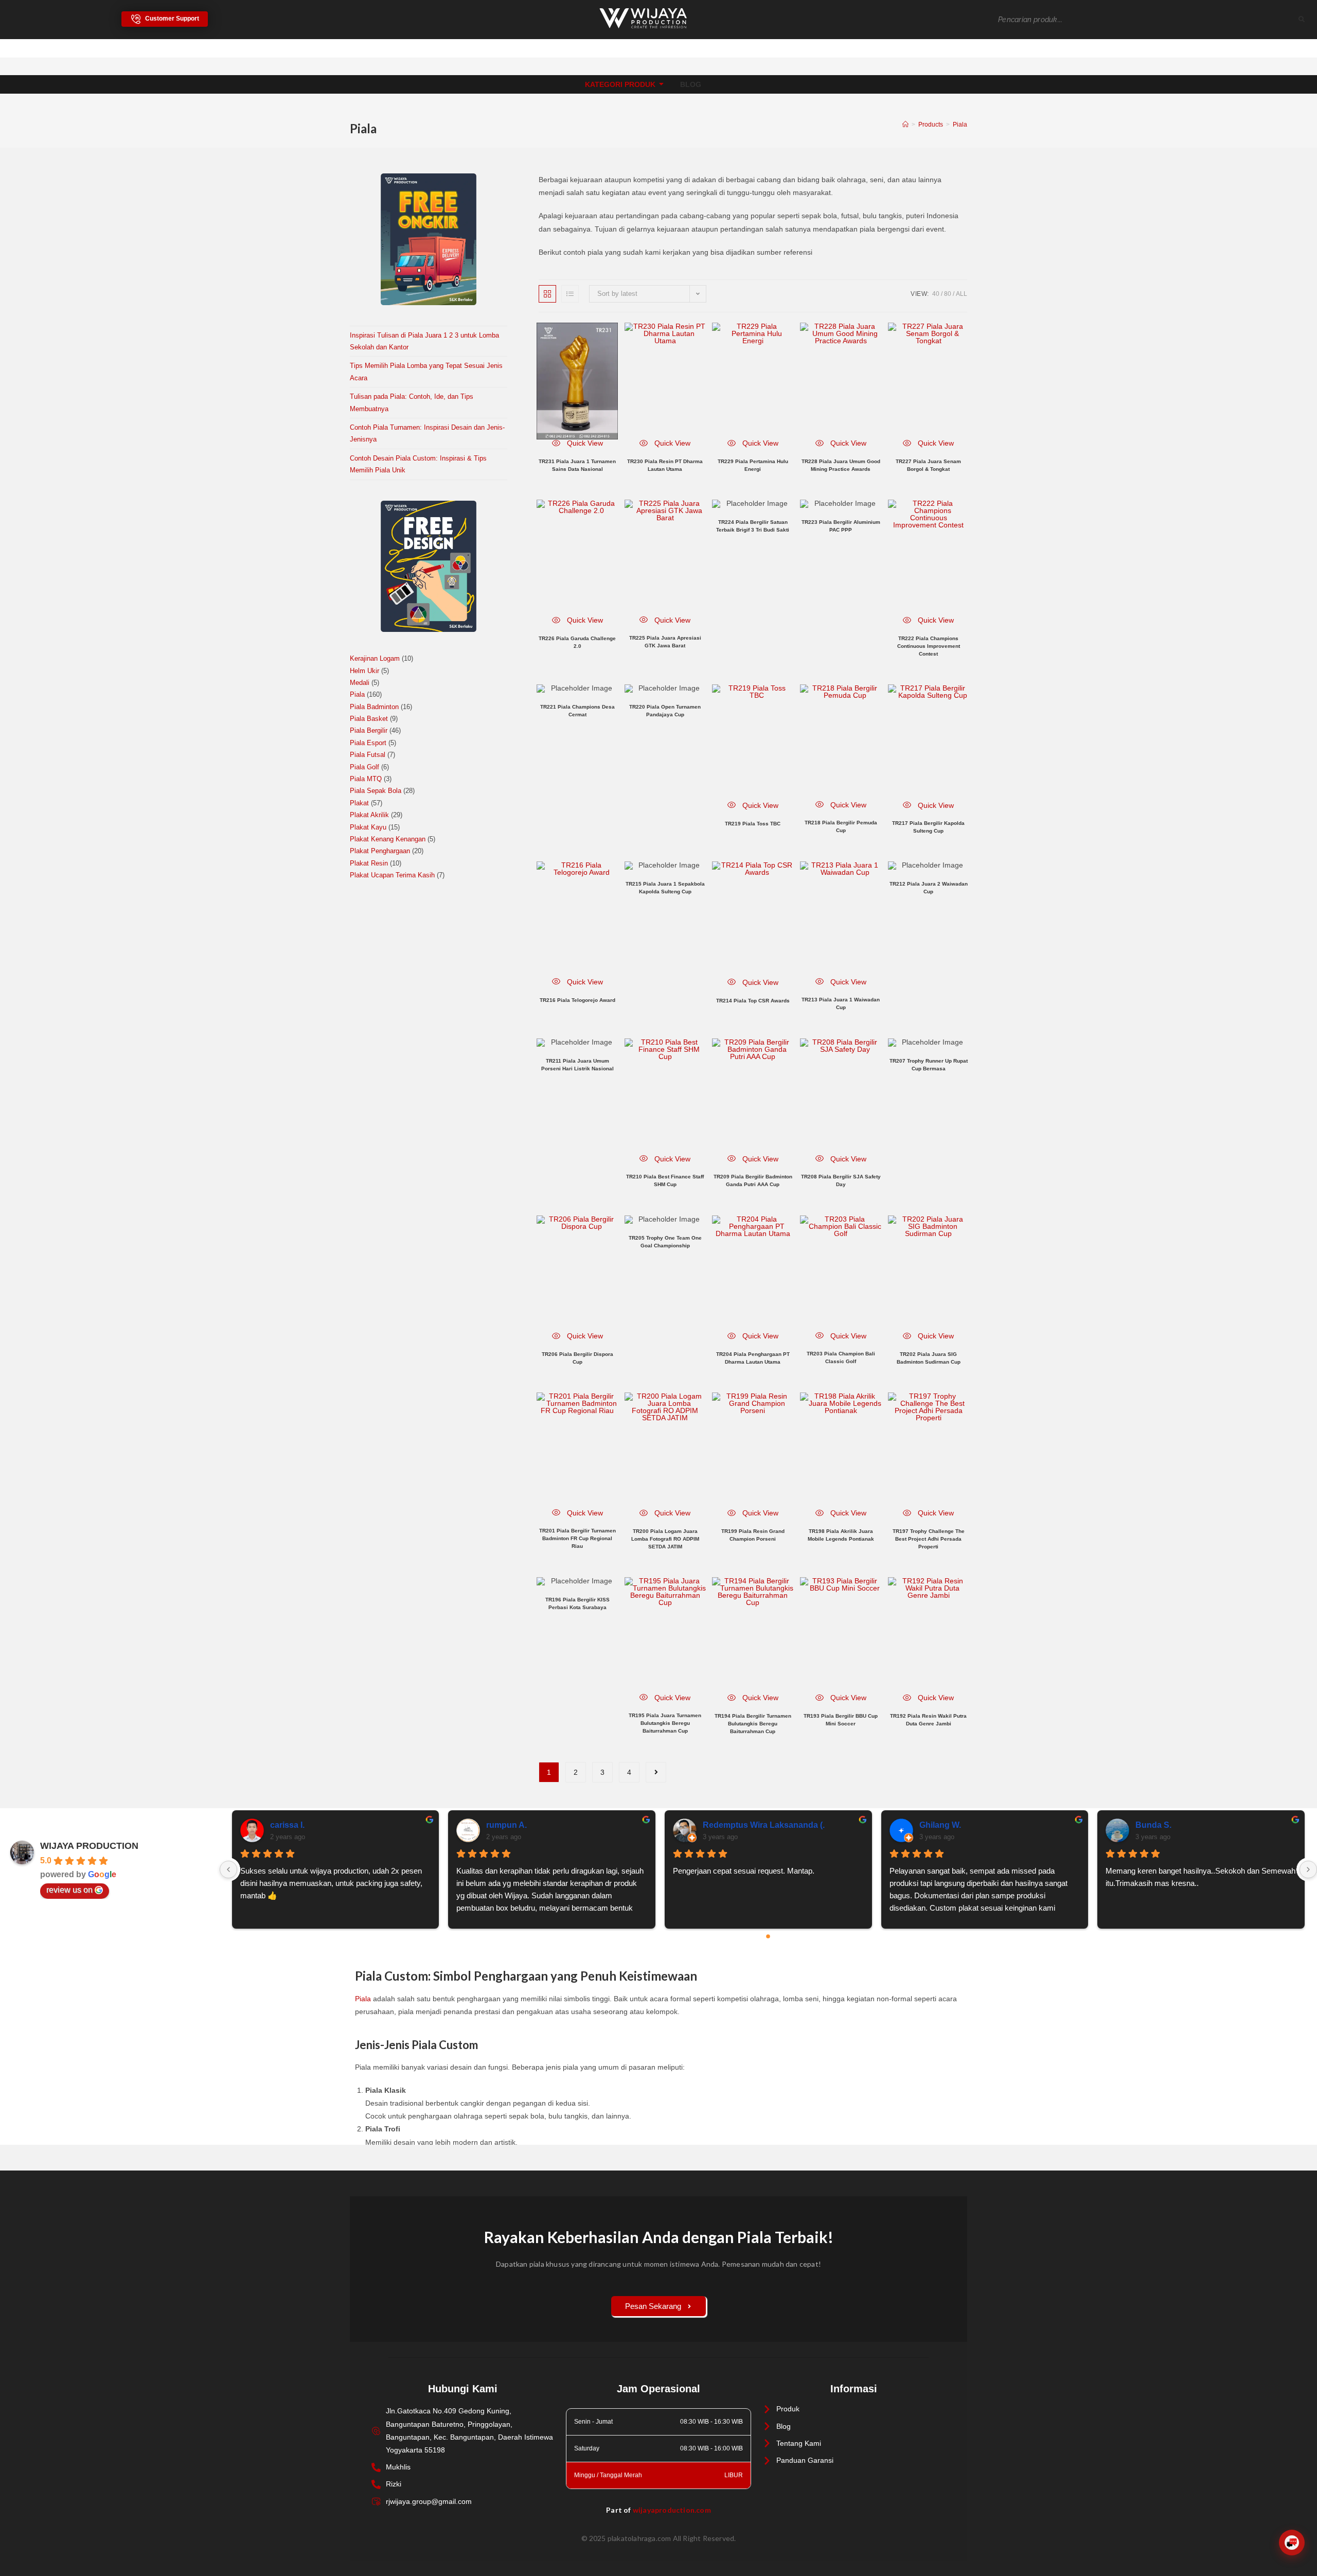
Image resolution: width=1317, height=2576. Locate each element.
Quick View (584, 443)
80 (948, 294)
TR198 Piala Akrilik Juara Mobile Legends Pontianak (841, 1535)
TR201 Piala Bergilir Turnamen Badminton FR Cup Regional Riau (577, 1538)
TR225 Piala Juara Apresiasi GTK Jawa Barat (665, 642)
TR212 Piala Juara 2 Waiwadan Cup (929, 888)
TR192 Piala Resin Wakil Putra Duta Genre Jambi (928, 1720)
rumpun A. (506, 1825)
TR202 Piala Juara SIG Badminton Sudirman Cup (929, 1358)
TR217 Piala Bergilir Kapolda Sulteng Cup (928, 827)
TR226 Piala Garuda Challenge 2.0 (577, 642)
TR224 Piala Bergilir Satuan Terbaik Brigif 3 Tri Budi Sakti (753, 526)
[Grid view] (547, 294)
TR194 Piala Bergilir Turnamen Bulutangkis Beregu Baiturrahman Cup (753, 1724)
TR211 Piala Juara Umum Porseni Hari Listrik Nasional (577, 1065)
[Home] (905, 125)
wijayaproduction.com (672, 2510)
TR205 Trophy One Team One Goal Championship (665, 1242)
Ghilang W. (940, 1825)
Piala (960, 125)
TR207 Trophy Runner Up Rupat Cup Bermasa (929, 1065)
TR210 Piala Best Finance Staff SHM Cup (665, 1180)
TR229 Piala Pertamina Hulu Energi (753, 465)
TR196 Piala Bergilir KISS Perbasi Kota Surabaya (577, 1603)
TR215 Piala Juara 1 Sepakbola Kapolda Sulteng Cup (665, 888)
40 (936, 294)
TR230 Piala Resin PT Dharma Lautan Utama (665, 465)
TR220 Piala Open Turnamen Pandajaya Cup (665, 711)
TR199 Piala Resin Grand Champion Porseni (753, 1535)
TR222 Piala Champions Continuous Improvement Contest (929, 646)
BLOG (691, 84)
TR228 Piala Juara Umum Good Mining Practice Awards (841, 465)
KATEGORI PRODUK (620, 84)
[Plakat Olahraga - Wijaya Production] (643, 18)
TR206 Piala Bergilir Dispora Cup (577, 1358)
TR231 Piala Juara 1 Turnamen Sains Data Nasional (577, 465)
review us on (69, 1890)
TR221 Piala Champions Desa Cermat (577, 711)
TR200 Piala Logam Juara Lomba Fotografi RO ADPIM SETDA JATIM (665, 1539)
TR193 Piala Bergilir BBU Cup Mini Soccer (841, 1720)
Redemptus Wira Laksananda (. (764, 1825)
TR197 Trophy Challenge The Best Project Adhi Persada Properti (929, 1539)
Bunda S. (1153, 1825)
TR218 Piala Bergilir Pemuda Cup (841, 826)
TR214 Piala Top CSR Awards (753, 1001)
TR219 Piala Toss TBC (753, 824)
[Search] (1302, 20)
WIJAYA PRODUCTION (89, 1846)
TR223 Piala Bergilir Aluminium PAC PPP (841, 526)
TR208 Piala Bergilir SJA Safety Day (841, 1180)
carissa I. (287, 1825)
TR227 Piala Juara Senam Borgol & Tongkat (928, 465)
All (962, 294)
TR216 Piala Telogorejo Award (577, 1000)
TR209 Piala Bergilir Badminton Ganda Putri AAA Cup (753, 1180)
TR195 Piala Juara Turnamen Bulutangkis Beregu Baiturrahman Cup (665, 1723)
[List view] (570, 294)
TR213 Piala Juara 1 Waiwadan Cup (841, 1003)
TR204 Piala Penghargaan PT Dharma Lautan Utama (753, 1358)
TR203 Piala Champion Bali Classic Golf (841, 1357)
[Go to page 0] (769, 1936)
